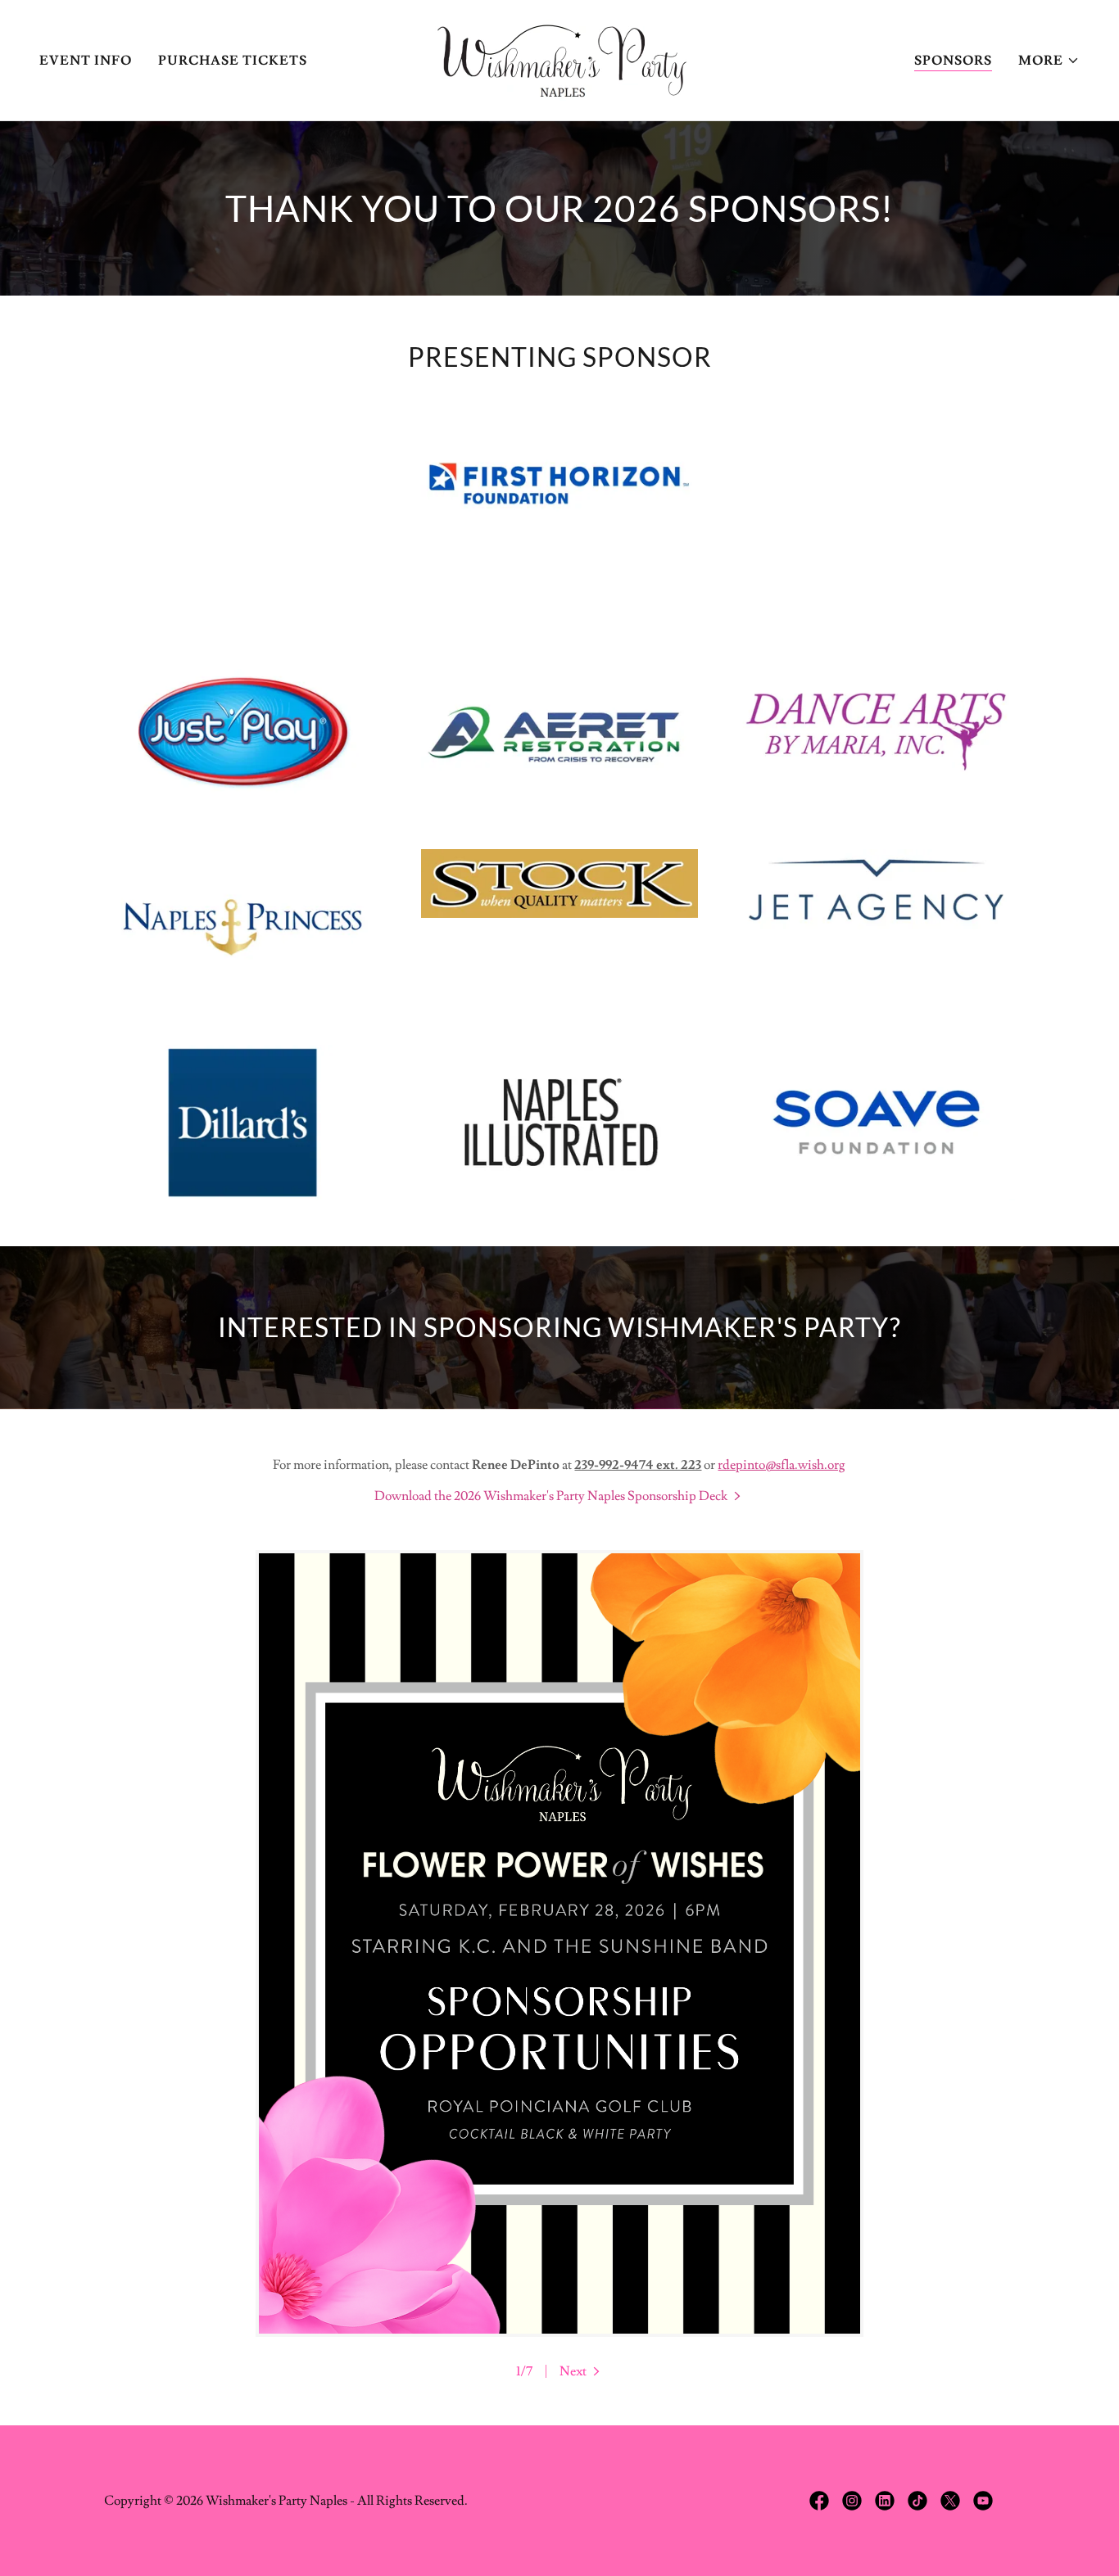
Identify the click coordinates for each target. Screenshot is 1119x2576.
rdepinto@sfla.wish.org (781, 1465)
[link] (559, 57)
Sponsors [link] (953, 61)
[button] (1049, 61)
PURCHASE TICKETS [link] (233, 61)
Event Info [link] (86, 61)
